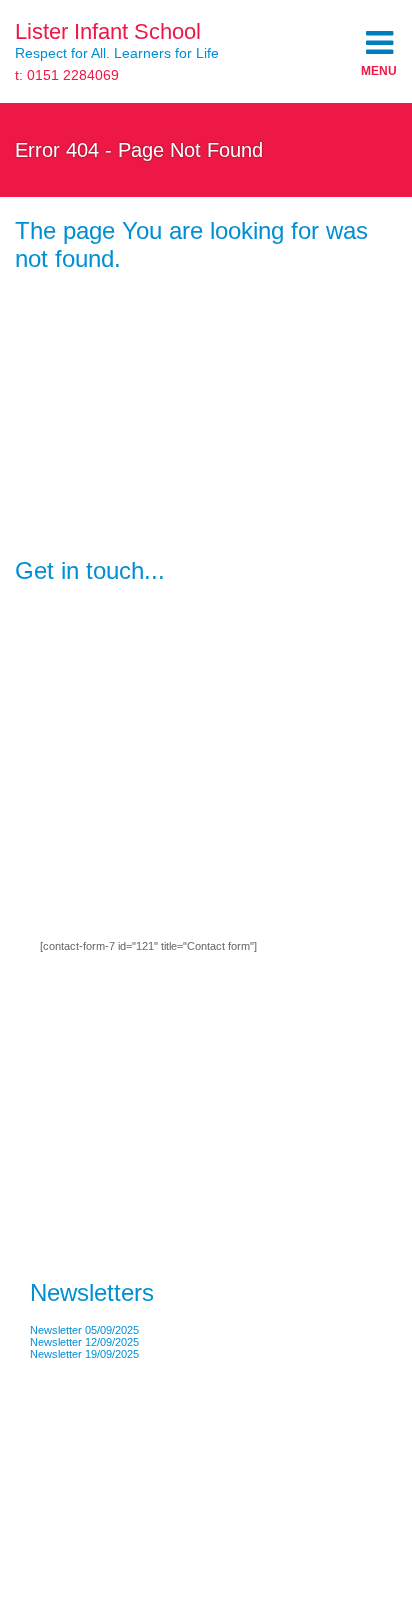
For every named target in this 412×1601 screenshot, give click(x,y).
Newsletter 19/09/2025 (84, 1354)
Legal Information (56, 1478)
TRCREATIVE (141, 1478)
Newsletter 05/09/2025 (84, 1330)
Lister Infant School (108, 31)
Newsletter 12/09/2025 (84, 1342)
